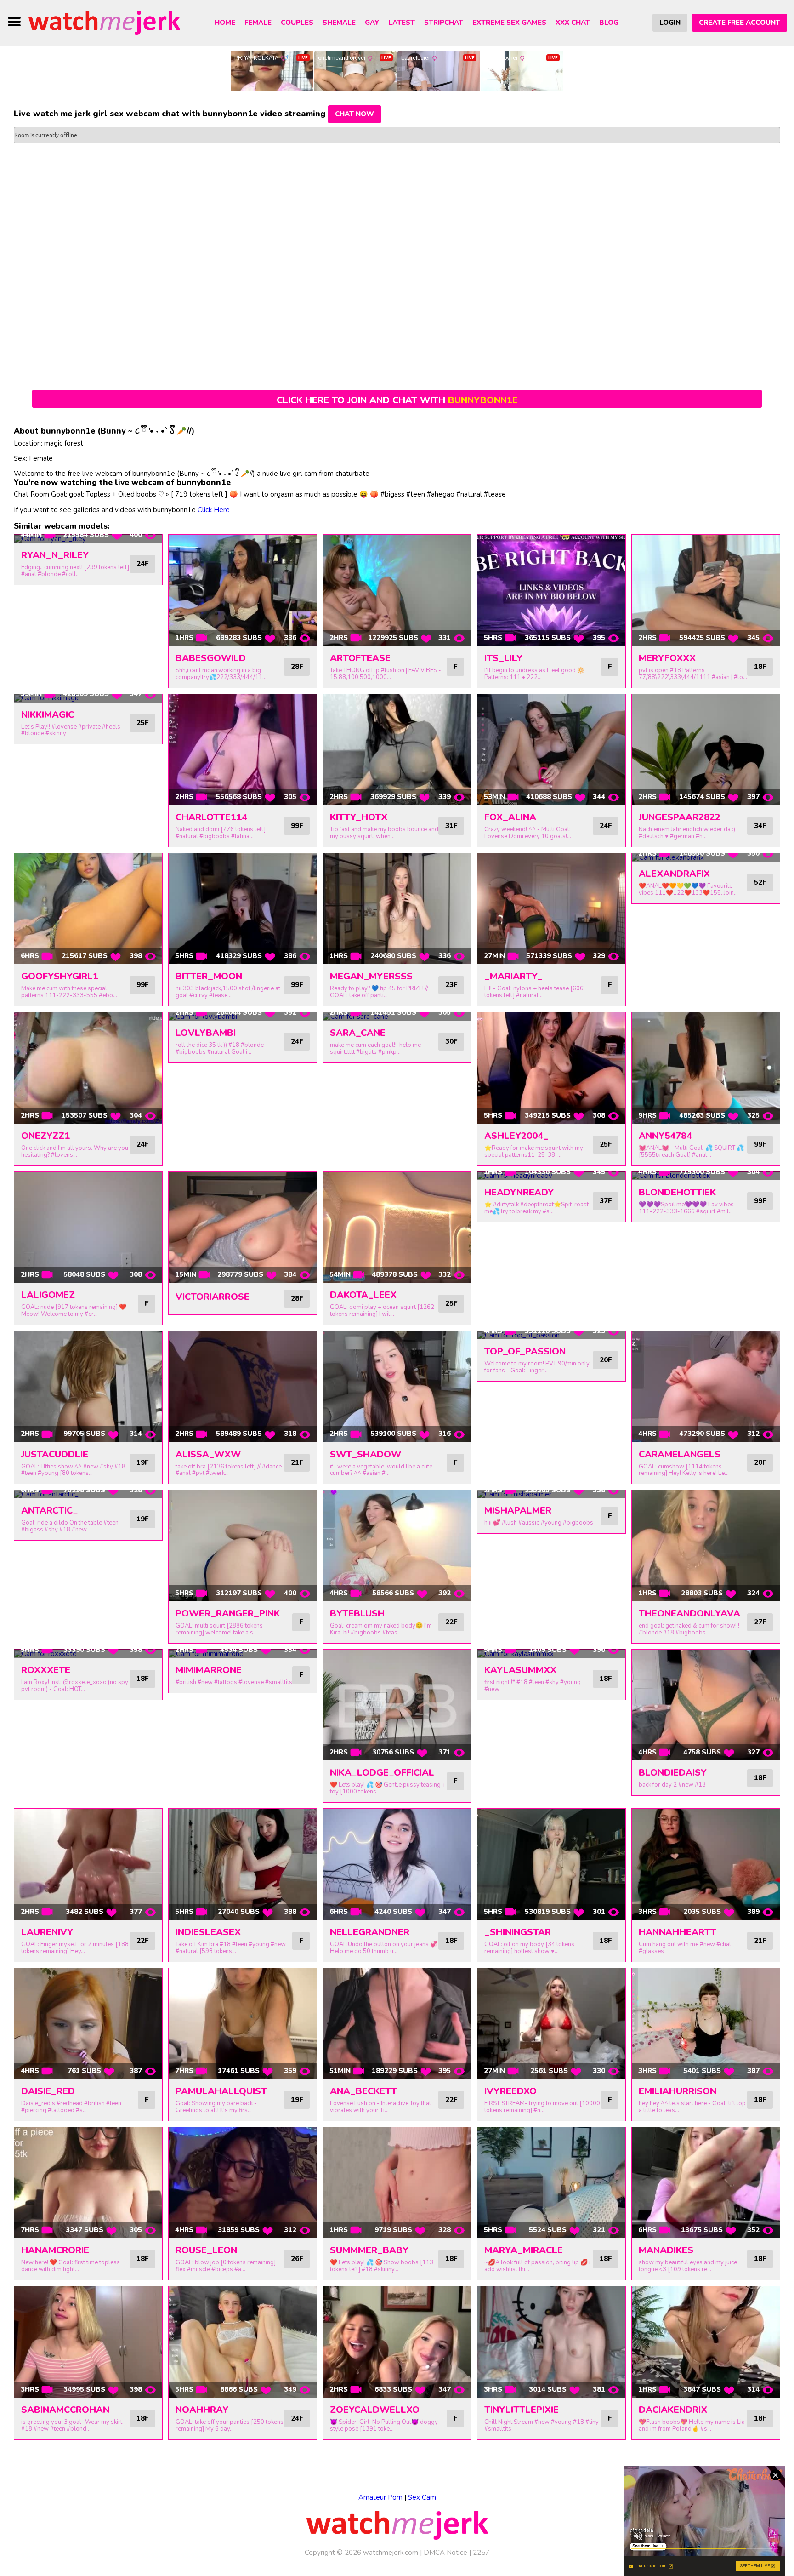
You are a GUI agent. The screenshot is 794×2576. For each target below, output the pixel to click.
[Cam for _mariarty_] (551, 909)
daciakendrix (673, 2410)
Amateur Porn (380, 2497)
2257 (481, 2553)
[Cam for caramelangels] (706, 1387)
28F (297, 667)
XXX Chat (573, 23)
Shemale (339, 23)
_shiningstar (518, 1932)
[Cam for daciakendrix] (706, 2342)
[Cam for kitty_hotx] (397, 750)
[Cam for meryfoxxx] (706, 590)
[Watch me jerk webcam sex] (104, 22)
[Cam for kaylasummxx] (551, 1654)
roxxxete (46, 1670)
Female (258, 23)
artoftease (360, 658)
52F (760, 882)
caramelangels (680, 1454)
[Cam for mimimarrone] (243, 1654)
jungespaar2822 (680, 817)
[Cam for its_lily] (551, 590)
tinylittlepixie (522, 2410)
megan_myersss (371, 976)
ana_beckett (363, 2091)
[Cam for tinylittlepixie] (551, 2342)
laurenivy (47, 1932)
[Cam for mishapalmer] (551, 1494)
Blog (609, 23)
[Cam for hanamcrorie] (88, 2183)
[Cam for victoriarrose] (243, 1228)
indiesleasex (208, 1932)
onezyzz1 (45, 1136)
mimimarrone (209, 1670)
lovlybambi (206, 1033)
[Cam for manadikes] (706, 2183)
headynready (519, 1192)
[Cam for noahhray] (243, 2342)
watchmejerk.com (391, 2553)
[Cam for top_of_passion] (551, 1335)
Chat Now (354, 114)
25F (142, 723)
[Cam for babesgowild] (243, 590)
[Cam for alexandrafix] (706, 857)
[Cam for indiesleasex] (243, 1864)
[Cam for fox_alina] (551, 750)
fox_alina (510, 817)
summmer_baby (369, 2250)
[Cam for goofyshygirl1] (88, 909)
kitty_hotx (359, 817)
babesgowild (211, 658)
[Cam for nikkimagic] (88, 698)
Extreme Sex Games (509, 23)
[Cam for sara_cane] (397, 1017)
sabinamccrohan (65, 2410)
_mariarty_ (513, 976)
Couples (297, 23)
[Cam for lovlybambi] (243, 1017)
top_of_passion (525, 1351)
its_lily (503, 658)
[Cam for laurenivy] (88, 1864)
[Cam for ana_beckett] (397, 2024)
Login (670, 23)
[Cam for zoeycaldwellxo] (397, 2342)
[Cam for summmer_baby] (397, 2183)
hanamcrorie (55, 2250)
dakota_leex (363, 1295)
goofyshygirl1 (60, 976)
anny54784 (665, 1136)
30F (451, 1041)
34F (760, 826)
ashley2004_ (516, 1136)
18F (760, 667)
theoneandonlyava (689, 1614)
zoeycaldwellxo (375, 2410)
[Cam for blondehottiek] (706, 1176)
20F (606, 1360)
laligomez (48, 1295)
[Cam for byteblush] (397, 1546)
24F (142, 564)
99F (297, 826)
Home (225, 23)
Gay (372, 23)
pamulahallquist (221, 2091)
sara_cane (358, 1033)
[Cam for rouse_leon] (243, 2183)
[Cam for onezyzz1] (88, 1068)
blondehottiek (677, 1192)
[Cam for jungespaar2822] (706, 750)
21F (297, 1462)
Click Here (214, 510)
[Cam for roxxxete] (88, 1654)
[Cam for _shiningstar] (551, 1864)
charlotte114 (211, 817)
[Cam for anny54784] (706, 1068)
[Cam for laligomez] (88, 1228)
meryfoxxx (667, 658)
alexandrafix (674, 874)
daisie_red (48, 2091)
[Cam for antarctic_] (88, 1494)
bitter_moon (209, 976)
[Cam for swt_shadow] (397, 1387)
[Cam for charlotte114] (243, 750)
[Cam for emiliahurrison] (706, 2024)
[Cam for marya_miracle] (551, 2183)
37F (606, 1201)
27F (760, 1622)
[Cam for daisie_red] (88, 2024)
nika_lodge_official (382, 1773)
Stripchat (444, 23)
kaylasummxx (520, 1670)
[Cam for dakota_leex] (397, 1228)
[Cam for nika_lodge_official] (397, 1705)
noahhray (202, 2410)
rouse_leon (206, 2250)
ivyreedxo (510, 2091)
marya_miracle (524, 2250)
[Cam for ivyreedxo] (551, 2024)
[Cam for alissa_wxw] (243, 1387)
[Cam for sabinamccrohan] (88, 2342)
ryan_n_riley (55, 555)
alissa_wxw (208, 1454)
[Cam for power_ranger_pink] (243, 1546)
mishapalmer (518, 1511)
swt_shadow (366, 1454)
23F (451, 985)
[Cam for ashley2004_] (551, 1068)
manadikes (666, 2250)
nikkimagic (48, 715)
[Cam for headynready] (551, 1176)
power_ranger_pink (228, 1614)
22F (451, 1622)
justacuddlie (55, 1454)
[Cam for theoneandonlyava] (706, 1546)
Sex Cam (422, 2497)
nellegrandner (370, 1932)
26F (297, 2259)
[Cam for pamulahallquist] (243, 2024)
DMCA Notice (445, 2553)
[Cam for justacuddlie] (88, 1387)
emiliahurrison (678, 2091)
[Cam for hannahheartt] (706, 1864)
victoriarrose (213, 1297)
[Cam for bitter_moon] (243, 909)
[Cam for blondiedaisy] (706, 1705)
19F (142, 1462)
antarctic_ (50, 1511)
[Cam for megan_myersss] (397, 909)
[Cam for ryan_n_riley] (88, 539)
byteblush (357, 1614)
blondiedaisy (673, 1773)
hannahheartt (678, 1932)
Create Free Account (740, 23)
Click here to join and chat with (397, 400)
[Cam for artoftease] (397, 590)
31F (451, 826)
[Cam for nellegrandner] (397, 1864)
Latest (402, 23)
